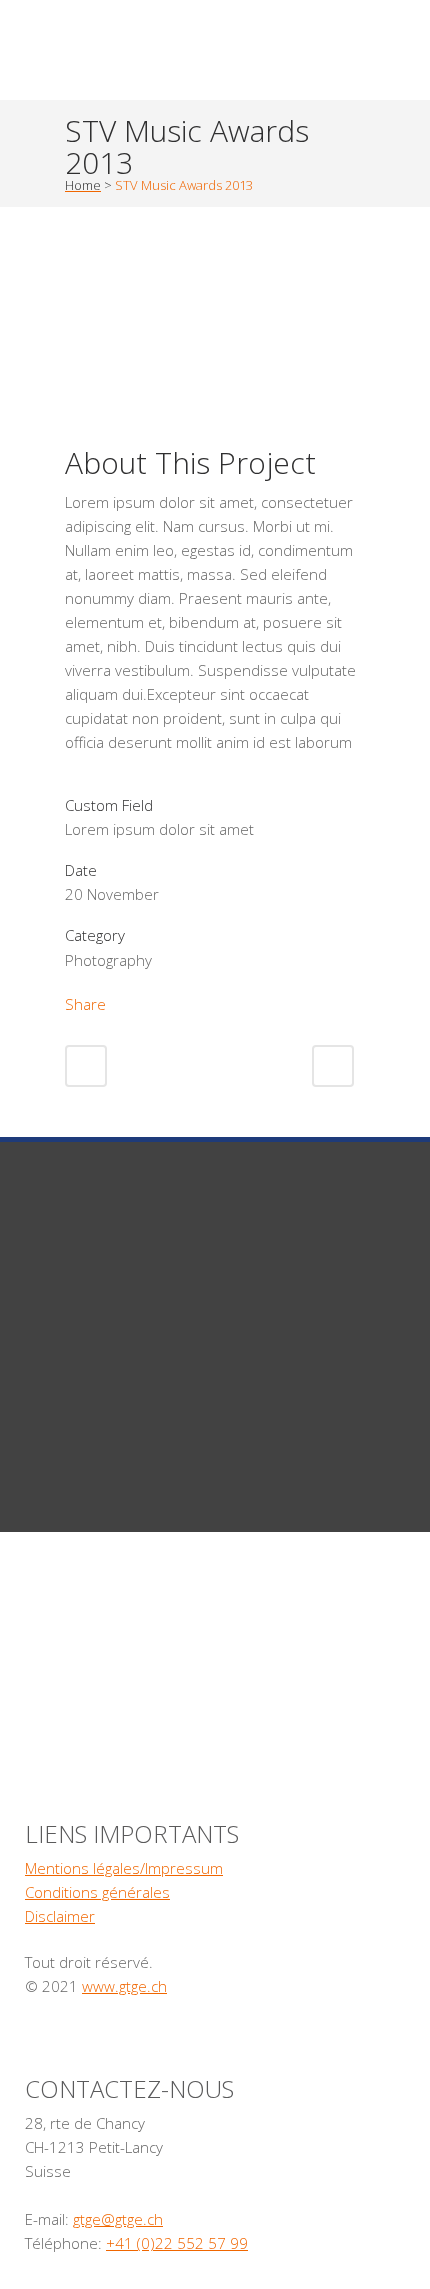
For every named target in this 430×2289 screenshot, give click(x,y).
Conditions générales (97, 1892)
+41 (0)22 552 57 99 (177, 2243)
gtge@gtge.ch (118, 2219)
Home (83, 185)
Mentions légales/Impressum (124, 1868)
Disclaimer (60, 1916)
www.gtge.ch (124, 1986)
